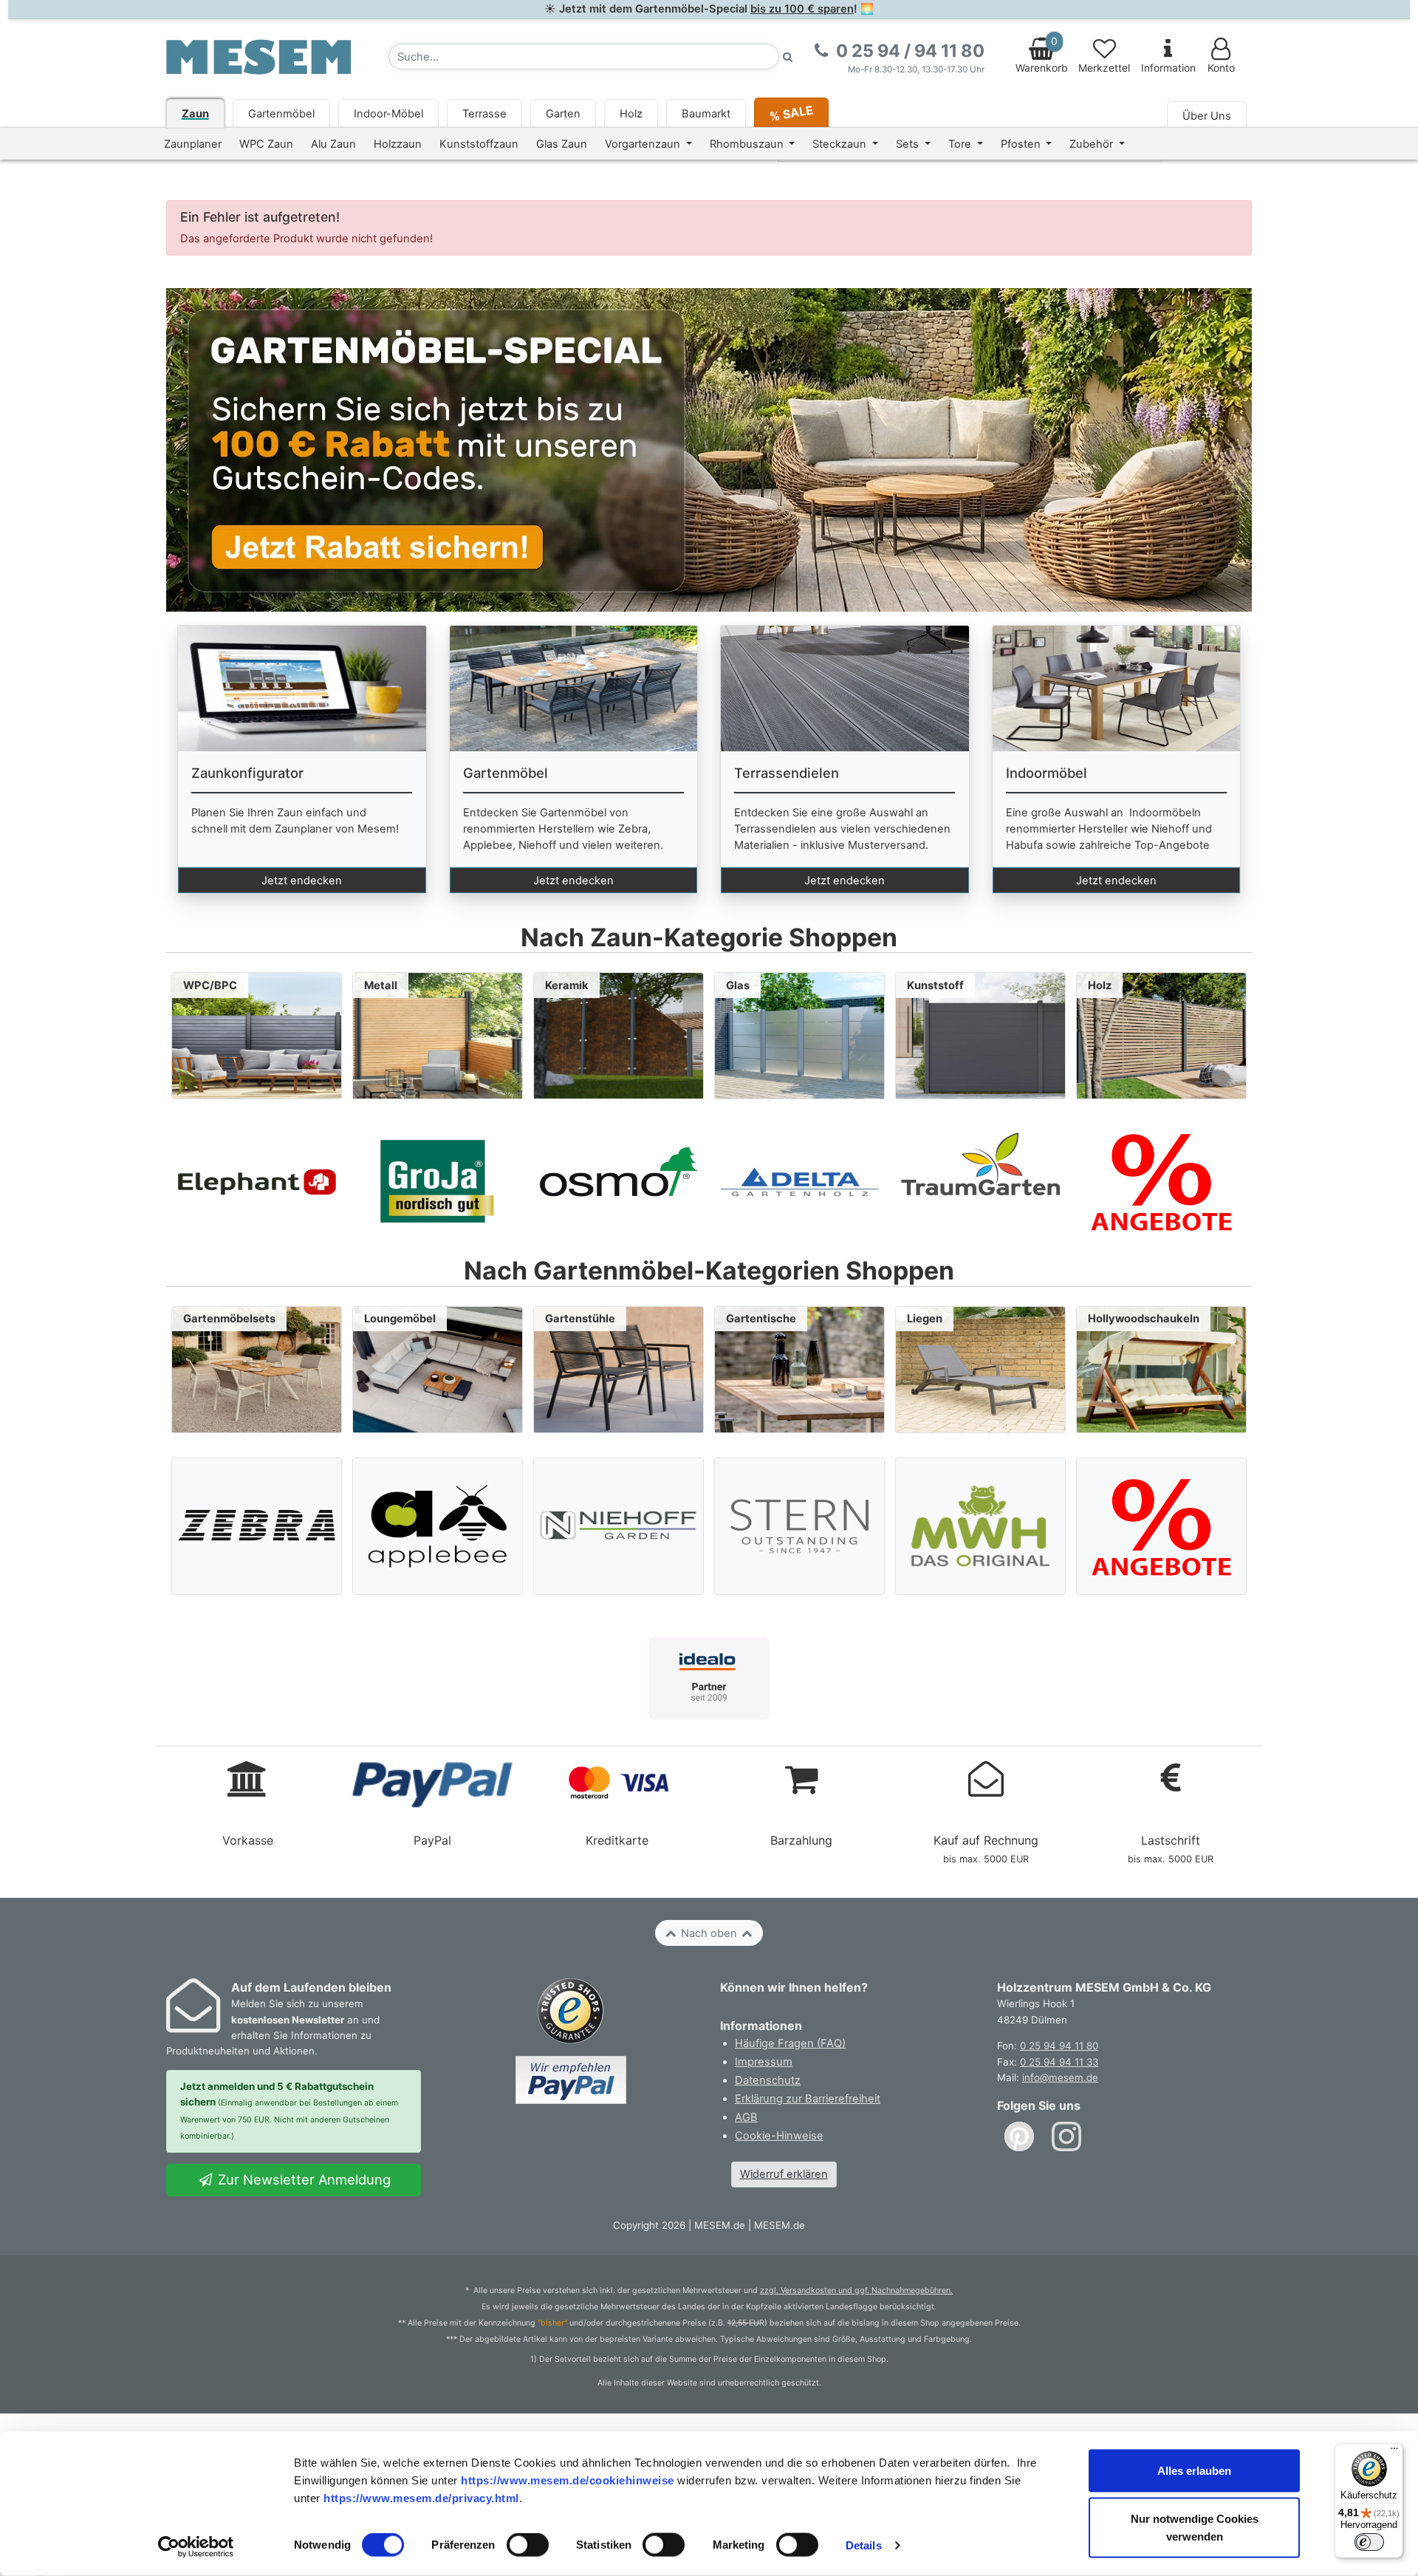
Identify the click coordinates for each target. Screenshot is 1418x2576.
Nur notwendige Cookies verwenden (1195, 2528)
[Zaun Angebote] (1161, 1181)
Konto (1221, 68)
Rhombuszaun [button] (748, 144)
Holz (631, 114)
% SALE (791, 113)
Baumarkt (706, 114)
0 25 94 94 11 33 (1059, 2062)
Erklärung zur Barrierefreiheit (808, 2099)
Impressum (764, 2062)
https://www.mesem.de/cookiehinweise (568, 2480)
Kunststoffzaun (479, 144)
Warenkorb (1042, 55)
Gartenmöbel (281, 114)
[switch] (528, 2545)
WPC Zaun (266, 144)
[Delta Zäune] (799, 1181)
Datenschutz (768, 2080)
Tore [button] (961, 144)
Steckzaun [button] (841, 144)
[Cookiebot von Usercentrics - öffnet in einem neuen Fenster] (196, 2547)
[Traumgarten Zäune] (980, 1181)
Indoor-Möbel (388, 114)
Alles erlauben (1194, 2471)
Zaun (195, 114)
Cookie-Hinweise (779, 2136)
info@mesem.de (1060, 2077)
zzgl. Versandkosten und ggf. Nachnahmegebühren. (856, 2290)
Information (1168, 68)
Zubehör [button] (1093, 144)
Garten (563, 114)
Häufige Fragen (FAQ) (790, 2043)
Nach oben (709, 1933)
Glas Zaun (562, 144)
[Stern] (800, 1526)
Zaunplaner (193, 144)
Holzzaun (398, 144)
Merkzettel (1104, 68)
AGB (746, 2117)
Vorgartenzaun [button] (644, 144)
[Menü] (1394, 2452)
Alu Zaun (333, 144)
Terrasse (484, 114)
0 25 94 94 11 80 (1059, 2046)
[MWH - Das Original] (981, 1526)
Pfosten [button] (1022, 144)
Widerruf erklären (784, 2174)
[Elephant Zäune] (257, 1181)
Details (864, 2545)
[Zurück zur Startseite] (258, 56)
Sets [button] (909, 144)
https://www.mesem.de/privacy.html (421, 2497)
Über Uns (1207, 116)
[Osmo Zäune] (619, 1181)
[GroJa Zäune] (438, 1181)
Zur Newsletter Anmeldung (302, 2179)
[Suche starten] (788, 57)
